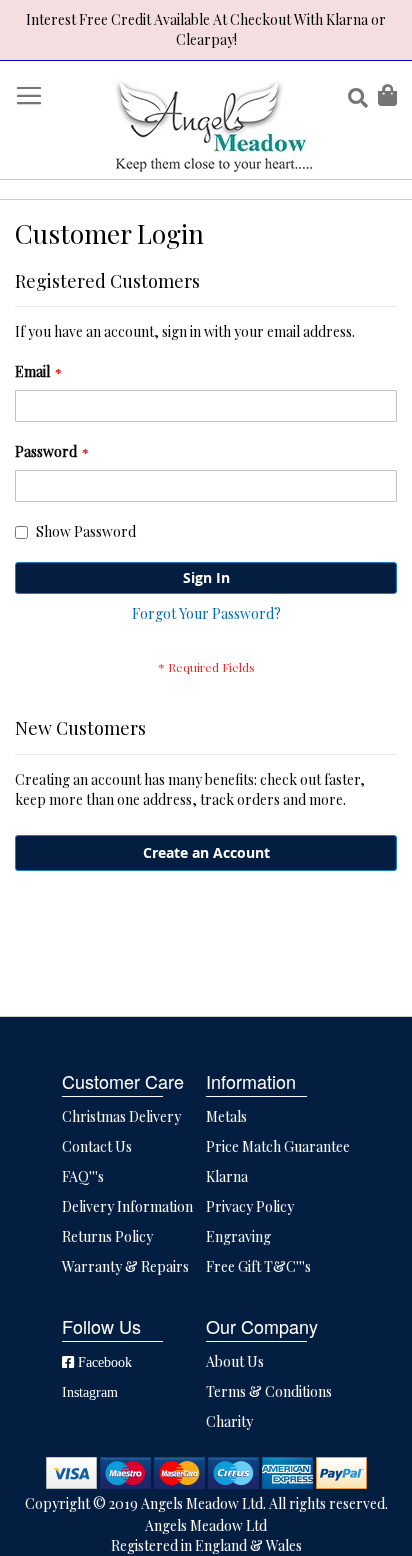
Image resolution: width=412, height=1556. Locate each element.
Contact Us (97, 1146)
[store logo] (213, 125)
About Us (235, 1361)
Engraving (238, 1236)
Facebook (103, 1362)
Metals (226, 1116)
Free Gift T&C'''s (258, 1266)
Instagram (90, 1392)
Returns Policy (107, 1236)
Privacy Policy (250, 1206)
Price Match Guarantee (278, 1146)
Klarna (227, 1176)
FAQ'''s (83, 1176)
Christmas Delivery (121, 1116)
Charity (229, 1421)
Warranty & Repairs (125, 1266)
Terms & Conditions (269, 1391)
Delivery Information (127, 1206)
